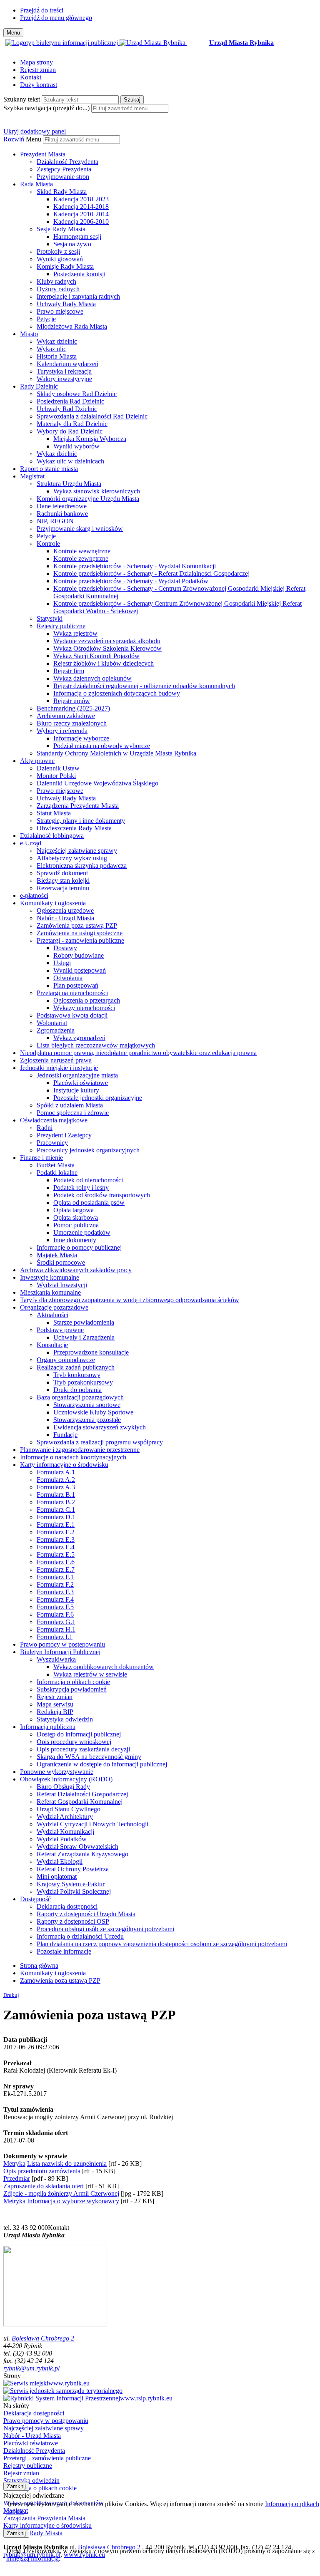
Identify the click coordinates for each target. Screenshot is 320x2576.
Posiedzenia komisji (79, 274)
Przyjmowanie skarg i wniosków (80, 529)
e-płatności (34, 895)
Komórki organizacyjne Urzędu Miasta (88, 499)
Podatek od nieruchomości (88, 1180)
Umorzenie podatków (82, 1232)
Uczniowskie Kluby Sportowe (93, 1412)
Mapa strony (36, 62)
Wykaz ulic (51, 349)
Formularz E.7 (56, 1569)
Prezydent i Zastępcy (64, 1135)
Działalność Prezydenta (67, 162)
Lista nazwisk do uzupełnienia (67, 2164)
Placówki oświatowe (81, 1083)
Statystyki (50, 618)
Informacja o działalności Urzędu (80, 1936)
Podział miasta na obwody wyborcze (102, 746)
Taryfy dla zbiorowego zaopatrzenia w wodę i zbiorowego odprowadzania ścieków (130, 1300)
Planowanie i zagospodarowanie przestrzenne (80, 1450)
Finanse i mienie (41, 1158)
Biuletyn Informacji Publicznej (60, 1652)
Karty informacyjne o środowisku (64, 1465)
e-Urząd (31, 843)
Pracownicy (52, 1143)
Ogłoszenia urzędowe (65, 910)
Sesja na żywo (72, 244)
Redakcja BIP (55, 1712)
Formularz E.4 (56, 1547)
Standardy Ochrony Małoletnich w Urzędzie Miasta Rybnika (116, 753)
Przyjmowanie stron (63, 177)
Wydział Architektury (65, 1817)
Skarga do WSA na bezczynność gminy (89, 1757)
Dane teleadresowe (62, 506)
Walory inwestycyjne (64, 379)
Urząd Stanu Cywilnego (69, 1809)
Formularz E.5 (56, 1554)
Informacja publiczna (48, 1727)
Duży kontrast (39, 85)
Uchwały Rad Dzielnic (67, 409)
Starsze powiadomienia (84, 1322)
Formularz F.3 (55, 1592)
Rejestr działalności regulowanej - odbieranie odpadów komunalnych (144, 686)
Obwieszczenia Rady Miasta (74, 828)
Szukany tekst (22, 99)
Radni (45, 1128)
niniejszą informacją (32, 2558)
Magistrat (32, 476)
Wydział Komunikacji (65, 1832)
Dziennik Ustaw (58, 768)
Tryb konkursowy (77, 1375)
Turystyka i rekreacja (64, 371)
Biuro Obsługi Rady (63, 1787)
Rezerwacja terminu (63, 888)
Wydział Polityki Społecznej (74, 1891)
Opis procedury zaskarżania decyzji (83, 1749)
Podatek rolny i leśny (81, 1188)
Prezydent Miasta (43, 154)
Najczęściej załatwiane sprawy (77, 851)
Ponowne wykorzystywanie (57, 1772)
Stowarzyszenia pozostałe (87, 1420)
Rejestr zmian (38, 70)
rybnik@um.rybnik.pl (31, 2368)
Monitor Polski (56, 776)
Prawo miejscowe (60, 311)
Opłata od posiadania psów (89, 1203)
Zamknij (16, 2486)
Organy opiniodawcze (66, 1360)
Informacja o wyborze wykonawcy (73, 2201)
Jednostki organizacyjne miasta (77, 1075)
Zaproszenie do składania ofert (44, 2186)
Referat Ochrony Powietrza (73, 1869)
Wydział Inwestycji (62, 1285)
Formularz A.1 (56, 1472)
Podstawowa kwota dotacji (72, 1015)
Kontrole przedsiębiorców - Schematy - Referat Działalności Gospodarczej (151, 573)
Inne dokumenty (75, 1240)
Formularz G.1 (56, 1622)
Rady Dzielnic (39, 386)
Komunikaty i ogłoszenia (53, 903)
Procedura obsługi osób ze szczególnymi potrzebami (105, 1929)
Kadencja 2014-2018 (81, 207)
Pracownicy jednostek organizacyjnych (88, 1150)
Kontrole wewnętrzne (82, 551)
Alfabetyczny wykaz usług (72, 858)
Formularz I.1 (55, 1637)
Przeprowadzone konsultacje (91, 1352)
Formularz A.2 (56, 1480)
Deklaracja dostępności (67, 1906)
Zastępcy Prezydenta (64, 169)
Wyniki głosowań (60, 259)
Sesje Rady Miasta (61, 229)
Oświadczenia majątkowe (54, 1120)
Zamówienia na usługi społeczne (80, 933)
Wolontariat (52, 1023)
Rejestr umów (72, 701)
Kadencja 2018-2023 (81, 199)
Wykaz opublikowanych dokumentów (104, 1667)
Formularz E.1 (56, 1525)
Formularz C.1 (56, 1510)
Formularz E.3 (56, 1539)
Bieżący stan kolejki (63, 881)
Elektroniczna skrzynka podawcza (82, 866)
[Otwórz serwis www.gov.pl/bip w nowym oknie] (62, 43)
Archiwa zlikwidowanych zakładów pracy (76, 1270)
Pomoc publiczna (76, 1225)
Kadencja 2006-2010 (81, 222)
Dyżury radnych (58, 289)
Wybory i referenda (62, 731)
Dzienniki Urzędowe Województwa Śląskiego (97, 783)
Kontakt (31, 77)
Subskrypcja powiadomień (72, 1689)
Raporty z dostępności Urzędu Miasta (86, 1914)
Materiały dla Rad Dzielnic (72, 424)
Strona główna (39, 1965)
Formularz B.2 (56, 1502)
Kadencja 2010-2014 (81, 214)
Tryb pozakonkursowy (83, 1382)
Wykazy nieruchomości (84, 1008)
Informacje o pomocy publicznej (79, 1247)
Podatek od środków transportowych (102, 1195)
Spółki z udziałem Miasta (70, 1105)
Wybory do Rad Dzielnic (70, 431)
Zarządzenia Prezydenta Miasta (78, 806)
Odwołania (68, 978)
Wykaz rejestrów (75, 633)
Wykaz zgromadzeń (79, 1038)
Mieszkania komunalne (50, 1292)
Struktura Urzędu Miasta (69, 484)
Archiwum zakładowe (66, 716)
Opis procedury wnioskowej (74, 1742)
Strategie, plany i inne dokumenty (81, 821)
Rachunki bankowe (62, 514)
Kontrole (48, 544)
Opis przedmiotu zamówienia (42, 2171)
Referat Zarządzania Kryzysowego (82, 1854)
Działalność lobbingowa (52, 836)
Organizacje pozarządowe (54, 1307)
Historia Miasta (57, 356)
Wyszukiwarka (56, 1659)
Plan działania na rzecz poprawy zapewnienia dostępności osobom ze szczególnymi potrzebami (162, 1944)
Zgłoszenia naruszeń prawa (56, 1060)
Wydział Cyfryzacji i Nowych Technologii (92, 1824)
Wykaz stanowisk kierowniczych (97, 491)
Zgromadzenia (56, 1030)
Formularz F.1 (55, 1577)
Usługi (62, 963)
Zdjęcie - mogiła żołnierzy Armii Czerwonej (61, 2193)
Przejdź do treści (42, 10)
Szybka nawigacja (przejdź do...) (46, 108)
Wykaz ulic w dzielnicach (70, 461)
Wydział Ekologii (60, 1861)
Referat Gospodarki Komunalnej (80, 1802)
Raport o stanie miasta (49, 469)
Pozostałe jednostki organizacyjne (98, 1098)
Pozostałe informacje (64, 1951)
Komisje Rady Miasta (65, 266)
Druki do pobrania (77, 1390)
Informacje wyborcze (81, 738)
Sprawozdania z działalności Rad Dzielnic (92, 416)
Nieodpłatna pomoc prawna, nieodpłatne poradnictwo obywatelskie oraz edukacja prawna (138, 1053)
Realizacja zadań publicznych (76, 1367)
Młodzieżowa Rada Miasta (72, 326)
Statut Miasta (54, 813)
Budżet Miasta (56, 1165)
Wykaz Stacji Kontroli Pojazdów (96, 656)
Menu (34, 139)
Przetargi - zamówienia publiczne (80, 940)
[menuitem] (168, 166)
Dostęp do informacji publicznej (79, 1734)
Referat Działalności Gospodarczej (82, 1794)
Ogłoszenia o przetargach (87, 1000)
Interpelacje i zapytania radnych (78, 296)
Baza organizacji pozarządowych (80, 1397)
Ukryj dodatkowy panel (35, 131)
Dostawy (65, 948)
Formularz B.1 (56, 1495)
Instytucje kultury (76, 1090)
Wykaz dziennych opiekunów (92, 678)
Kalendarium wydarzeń (67, 364)
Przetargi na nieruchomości (72, 993)
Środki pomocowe (61, 1262)
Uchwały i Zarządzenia (84, 1337)
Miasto (29, 334)
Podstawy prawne (60, 1330)
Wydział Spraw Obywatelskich (77, 1847)
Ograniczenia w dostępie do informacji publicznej (102, 1764)
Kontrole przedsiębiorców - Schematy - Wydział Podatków (131, 581)
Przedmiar (17, 2178)
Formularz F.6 (55, 1614)
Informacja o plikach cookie (73, 1682)
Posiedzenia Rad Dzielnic (70, 401)
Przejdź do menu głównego (56, 18)
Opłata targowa (74, 1210)
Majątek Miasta (57, 1255)
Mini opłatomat (57, 1876)
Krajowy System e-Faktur (71, 1884)
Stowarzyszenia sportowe (87, 1405)
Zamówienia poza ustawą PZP (77, 925)
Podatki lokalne (57, 1173)
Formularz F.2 (55, 1584)
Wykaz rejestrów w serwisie (90, 1674)
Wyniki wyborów (76, 446)
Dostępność (35, 1899)
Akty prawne (37, 761)
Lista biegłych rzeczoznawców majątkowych (96, 1045)
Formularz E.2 (56, 1532)
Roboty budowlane (79, 955)
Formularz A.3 (56, 1487)
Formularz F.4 (55, 1599)
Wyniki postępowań (80, 970)
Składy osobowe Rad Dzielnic (77, 394)
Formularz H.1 (56, 1629)
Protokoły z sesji (58, 251)
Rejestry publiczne (61, 626)
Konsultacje (52, 1345)
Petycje (46, 319)
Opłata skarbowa (76, 1217)
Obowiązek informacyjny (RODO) (66, 1779)
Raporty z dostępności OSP (73, 1921)
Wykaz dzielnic (57, 341)
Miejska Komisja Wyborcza (90, 439)
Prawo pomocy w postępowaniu (62, 1644)
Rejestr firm (69, 671)
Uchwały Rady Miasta (66, 304)
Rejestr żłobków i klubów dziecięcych (104, 663)
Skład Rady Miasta (62, 192)
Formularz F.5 (55, 1607)
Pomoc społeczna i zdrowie (73, 1113)
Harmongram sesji (77, 237)
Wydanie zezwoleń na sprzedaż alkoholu (107, 641)
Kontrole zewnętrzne (81, 559)
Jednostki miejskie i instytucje (59, 1068)
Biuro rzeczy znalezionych (72, 723)
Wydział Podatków (62, 1839)
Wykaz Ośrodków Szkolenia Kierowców (107, 648)
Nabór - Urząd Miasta (65, 918)
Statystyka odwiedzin (65, 1719)
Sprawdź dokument (62, 873)
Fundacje (65, 1435)
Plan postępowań (76, 985)
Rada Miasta (36, 184)
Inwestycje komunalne (50, 1277)
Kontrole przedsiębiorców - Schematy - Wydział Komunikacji (135, 566)
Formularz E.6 (56, 1562)
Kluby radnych (56, 281)
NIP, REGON (55, 521)
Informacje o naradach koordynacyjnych (73, 1457)
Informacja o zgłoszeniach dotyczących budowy (117, 693)
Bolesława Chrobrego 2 (43, 2338)
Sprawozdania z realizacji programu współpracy (100, 1442)
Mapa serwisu (55, 1704)
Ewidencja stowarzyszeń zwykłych (100, 1427)
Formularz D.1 (56, 1517)
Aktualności (52, 1315)
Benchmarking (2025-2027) (73, 708)
